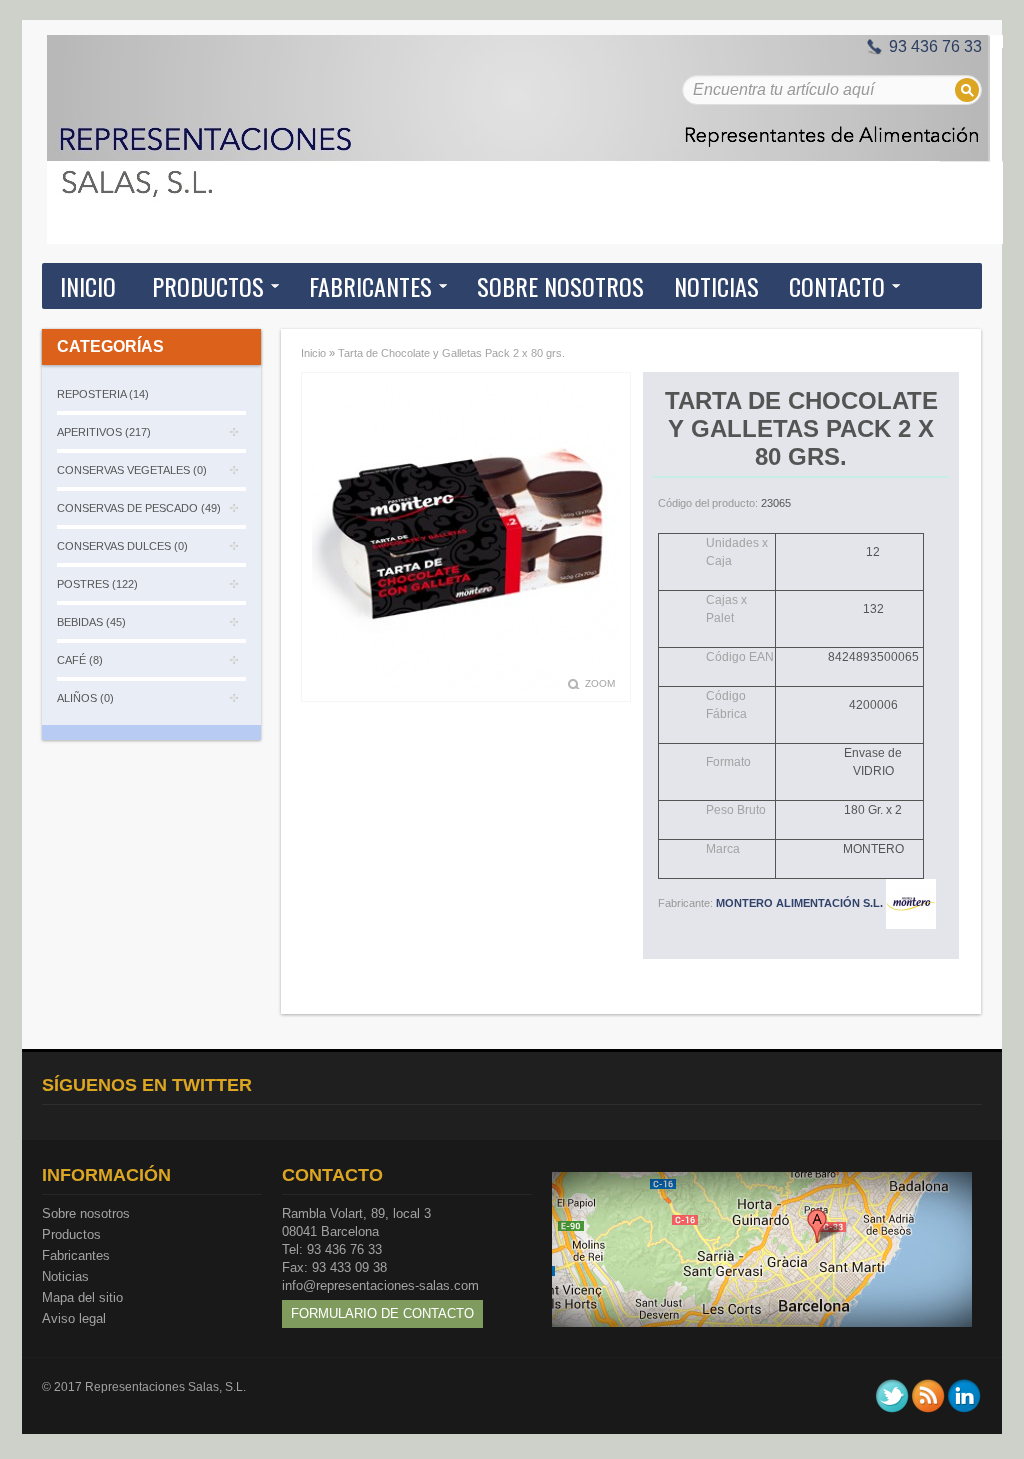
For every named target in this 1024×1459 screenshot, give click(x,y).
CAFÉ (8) (80, 660)
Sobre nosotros (86, 1213)
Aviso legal (74, 1318)
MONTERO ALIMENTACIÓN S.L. (801, 903)
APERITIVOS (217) (104, 432)
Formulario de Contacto (382, 1313)
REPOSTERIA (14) (103, 394)
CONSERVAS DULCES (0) (122, 546)
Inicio (88, 286)
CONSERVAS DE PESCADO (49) (139, 508)
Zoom (600, 683)
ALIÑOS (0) (85, 698)
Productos (71, 1234)
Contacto (837, 286)
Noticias (65, 1276)
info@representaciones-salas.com (380, 1285)
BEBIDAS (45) (91, 622)
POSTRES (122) (97, 584)
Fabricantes (76, 1255)
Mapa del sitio (82, 1297)
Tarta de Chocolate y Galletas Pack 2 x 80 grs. (451, 353)
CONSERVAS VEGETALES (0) (132, 470)
